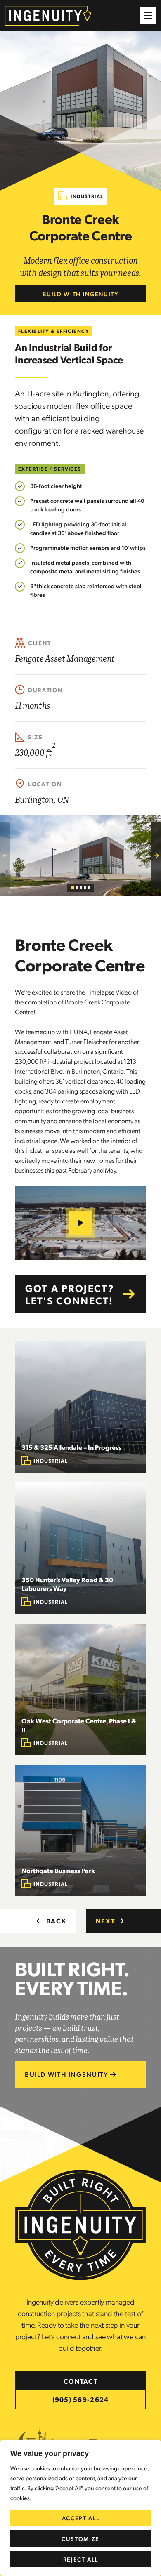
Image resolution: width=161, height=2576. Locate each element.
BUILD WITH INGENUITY (67, 2074)
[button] (148, 16)
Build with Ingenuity (80, 294)
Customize (80, 2538)
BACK (56, 1921)
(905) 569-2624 (81, 2399)
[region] (80, 2508)
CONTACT (80, 2381)
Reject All (81, 2559)
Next (105, 1921)
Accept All (81, 2518)
